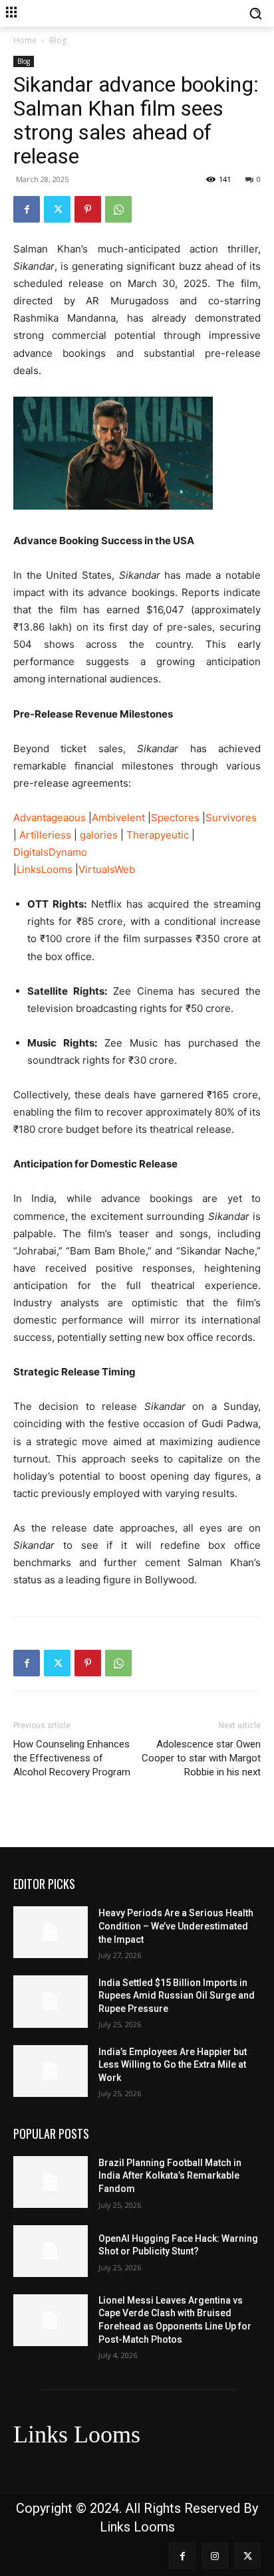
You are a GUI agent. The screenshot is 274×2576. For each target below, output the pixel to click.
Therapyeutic (158, 835)
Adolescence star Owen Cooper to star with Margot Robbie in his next (201, 1758)
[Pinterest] (88, 209)
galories (99, 835)
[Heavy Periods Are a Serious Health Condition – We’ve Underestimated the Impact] (51, 1932)
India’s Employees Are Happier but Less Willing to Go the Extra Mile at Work (173, 2065)
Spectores (175, 818)
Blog (58, 40)
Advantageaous (50, 818)
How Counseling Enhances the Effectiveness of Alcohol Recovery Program (72, 1758)
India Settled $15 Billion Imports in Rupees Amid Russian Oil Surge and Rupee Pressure (177, 1996)
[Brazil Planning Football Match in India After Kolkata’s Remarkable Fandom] (51, 2182)
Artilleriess (45, 835)
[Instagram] (215, 2556)
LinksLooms (45, 869)
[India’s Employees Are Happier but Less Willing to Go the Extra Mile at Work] (51, 2071)
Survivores (231, 818)
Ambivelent (118, 818)
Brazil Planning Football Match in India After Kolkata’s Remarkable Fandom (170, 2176)
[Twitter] (57, 209)
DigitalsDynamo (50, 852)
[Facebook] (27, 209)
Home (25, 40)
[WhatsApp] (118, 209)
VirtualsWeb (107, 869)
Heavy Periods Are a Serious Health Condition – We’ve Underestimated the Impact (176, 1926)
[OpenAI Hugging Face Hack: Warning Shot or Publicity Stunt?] (51, 2251)
